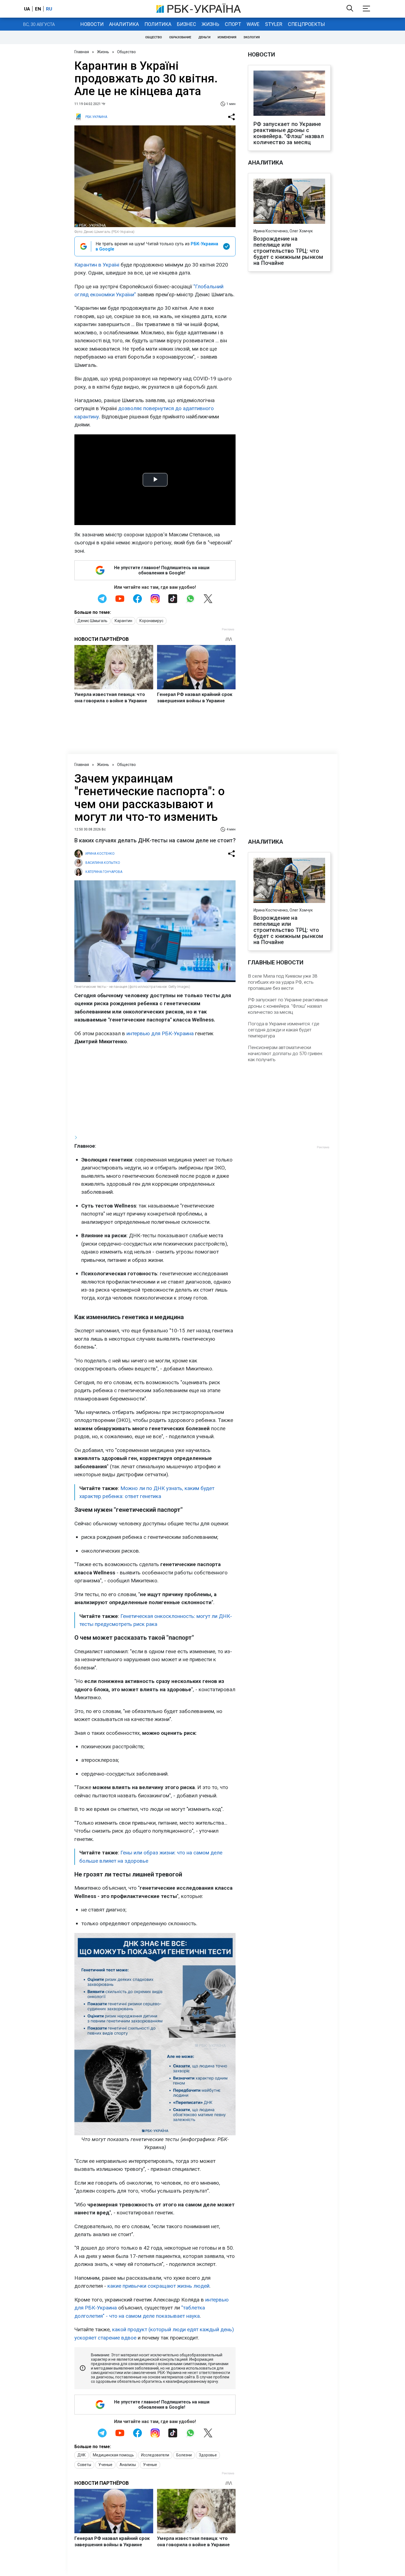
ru (49, 9)
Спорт (233, 24)
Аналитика (124, 24)
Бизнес (187, 24)
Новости (92, 24)
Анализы (128, 2465)
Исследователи (155, 2455)
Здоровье (208, 2455)
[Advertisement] (155, 1090)
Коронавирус (151, 621)
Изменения (227, 37)
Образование (180, 37)
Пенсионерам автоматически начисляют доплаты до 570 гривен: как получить (286, 1053)
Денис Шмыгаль (92, 621)
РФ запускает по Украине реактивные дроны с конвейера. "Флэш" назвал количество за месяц (289, 133)
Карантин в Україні (97, 265)
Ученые (105, 2465)
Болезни (184, 2455)
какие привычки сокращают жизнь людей (158, 2286)
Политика (158, 24)
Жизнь (210, 24)
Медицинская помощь (113, 2455)
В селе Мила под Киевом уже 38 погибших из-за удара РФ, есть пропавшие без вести (283, 982)
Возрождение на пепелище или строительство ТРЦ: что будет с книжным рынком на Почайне (288, 251)
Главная (82, 52)
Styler (274, 24)
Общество (154, 37)
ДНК (82, 2455)
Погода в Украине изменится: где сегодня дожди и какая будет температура (284, 1030)
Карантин (123, 621)
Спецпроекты (306, 24)
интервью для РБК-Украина (160, 1033)
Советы (84, 2465)
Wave (253, 24)
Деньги (204, 37)
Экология (252, 37)
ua (27, 9)
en (38, 9)
